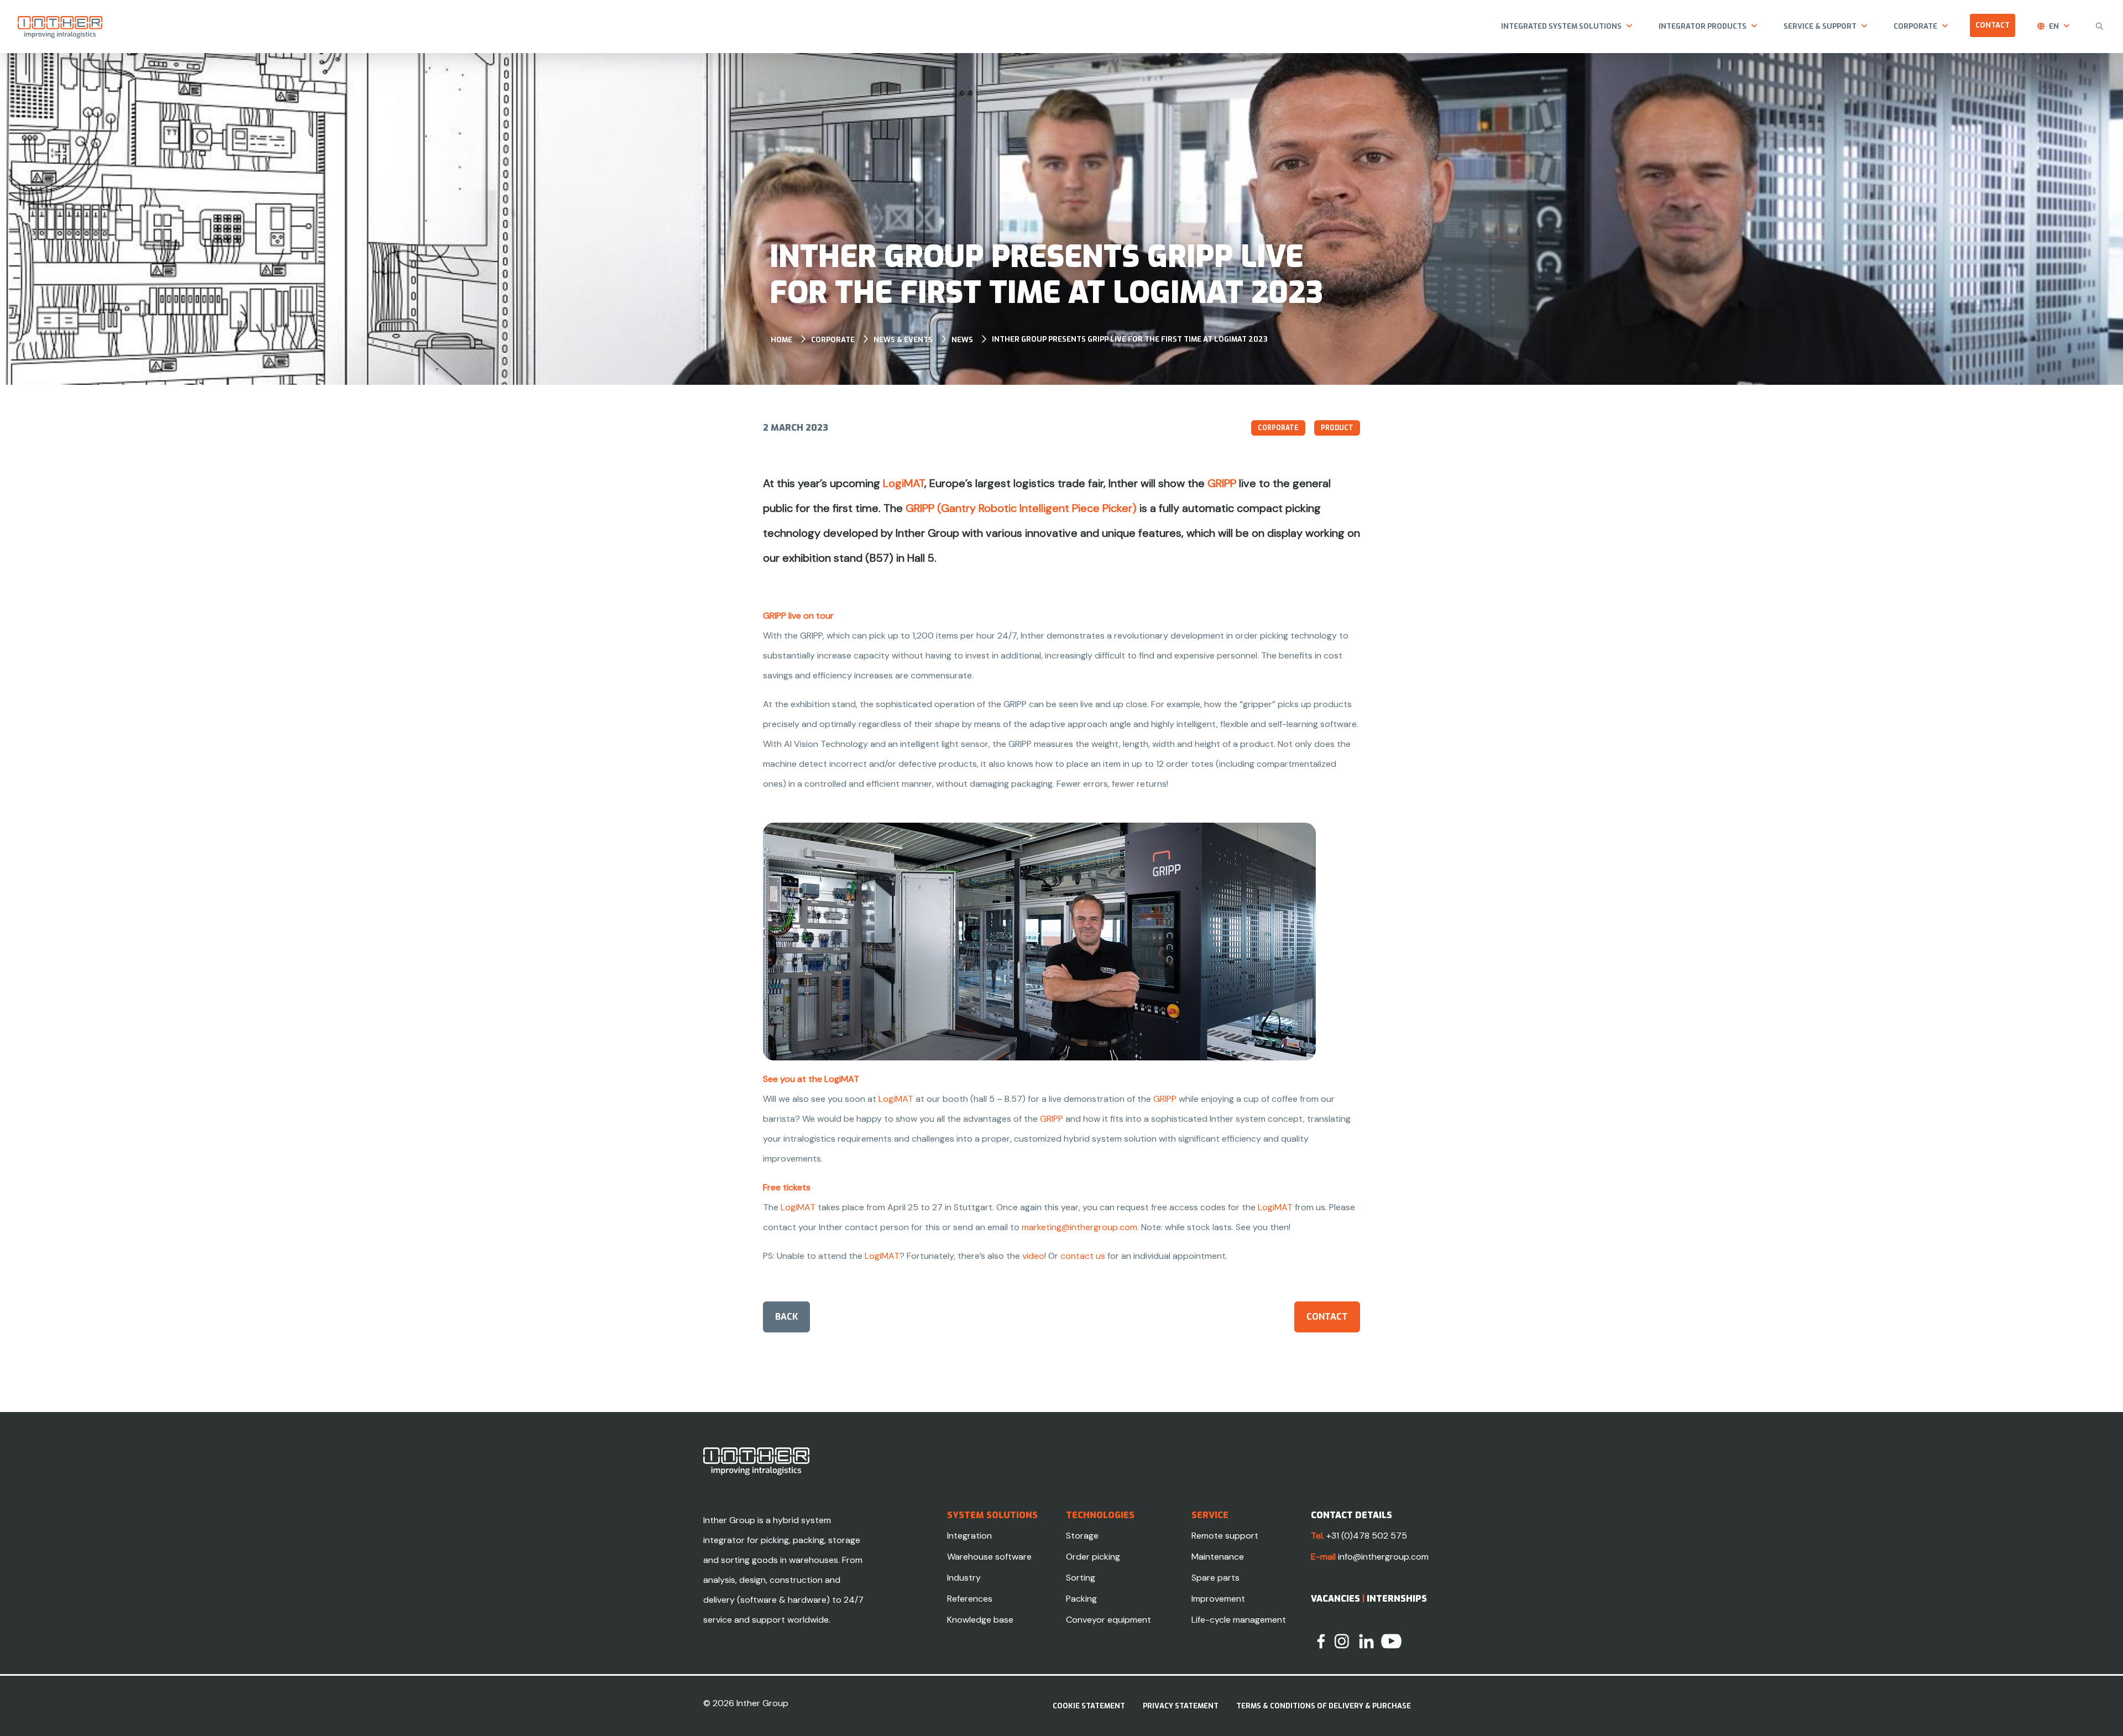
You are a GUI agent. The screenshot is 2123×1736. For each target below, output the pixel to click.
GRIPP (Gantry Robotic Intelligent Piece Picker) (1021, 508)
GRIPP (1222, 483)
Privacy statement (1181, 1706)
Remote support (1225, 1536)
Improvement (1218, 1599)
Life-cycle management (1239, 1620)
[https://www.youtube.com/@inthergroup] (1391, 1641)
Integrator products (1703, 26)
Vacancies (1335, 1599)
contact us (1083, 1256)
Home (781, 340)
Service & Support (1820, 26)
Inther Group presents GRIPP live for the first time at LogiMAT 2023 (1130, 339)
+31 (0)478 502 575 (1367, 1536)
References (970, 1599)
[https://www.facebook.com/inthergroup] (1321, 1641)
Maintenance (1218, 1557)
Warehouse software (989, 1557)
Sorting (1081, 1578)
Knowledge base (980, 1620)
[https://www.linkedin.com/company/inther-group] (1366, 1641)
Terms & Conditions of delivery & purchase (1324, 1706)
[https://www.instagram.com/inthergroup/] (1342, 1641)
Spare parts (1215, 1578)
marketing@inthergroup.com (1079, 1227)
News (962, 340)
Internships (1397, 1599)
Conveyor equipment (1108, 1620)
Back (786, 1317)
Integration (969, 1536)
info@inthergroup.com (1383, 1557)
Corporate (1915, 26)
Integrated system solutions (1561, 26)
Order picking (1093, 1557)
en (2054, 26)
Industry (964, 1578)
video (1033, 1256)
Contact (1993, 25)
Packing (1081, 1599)
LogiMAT (904, 483)
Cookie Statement (1089, 1706)
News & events (903, 340)
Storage (1082, 1536)
